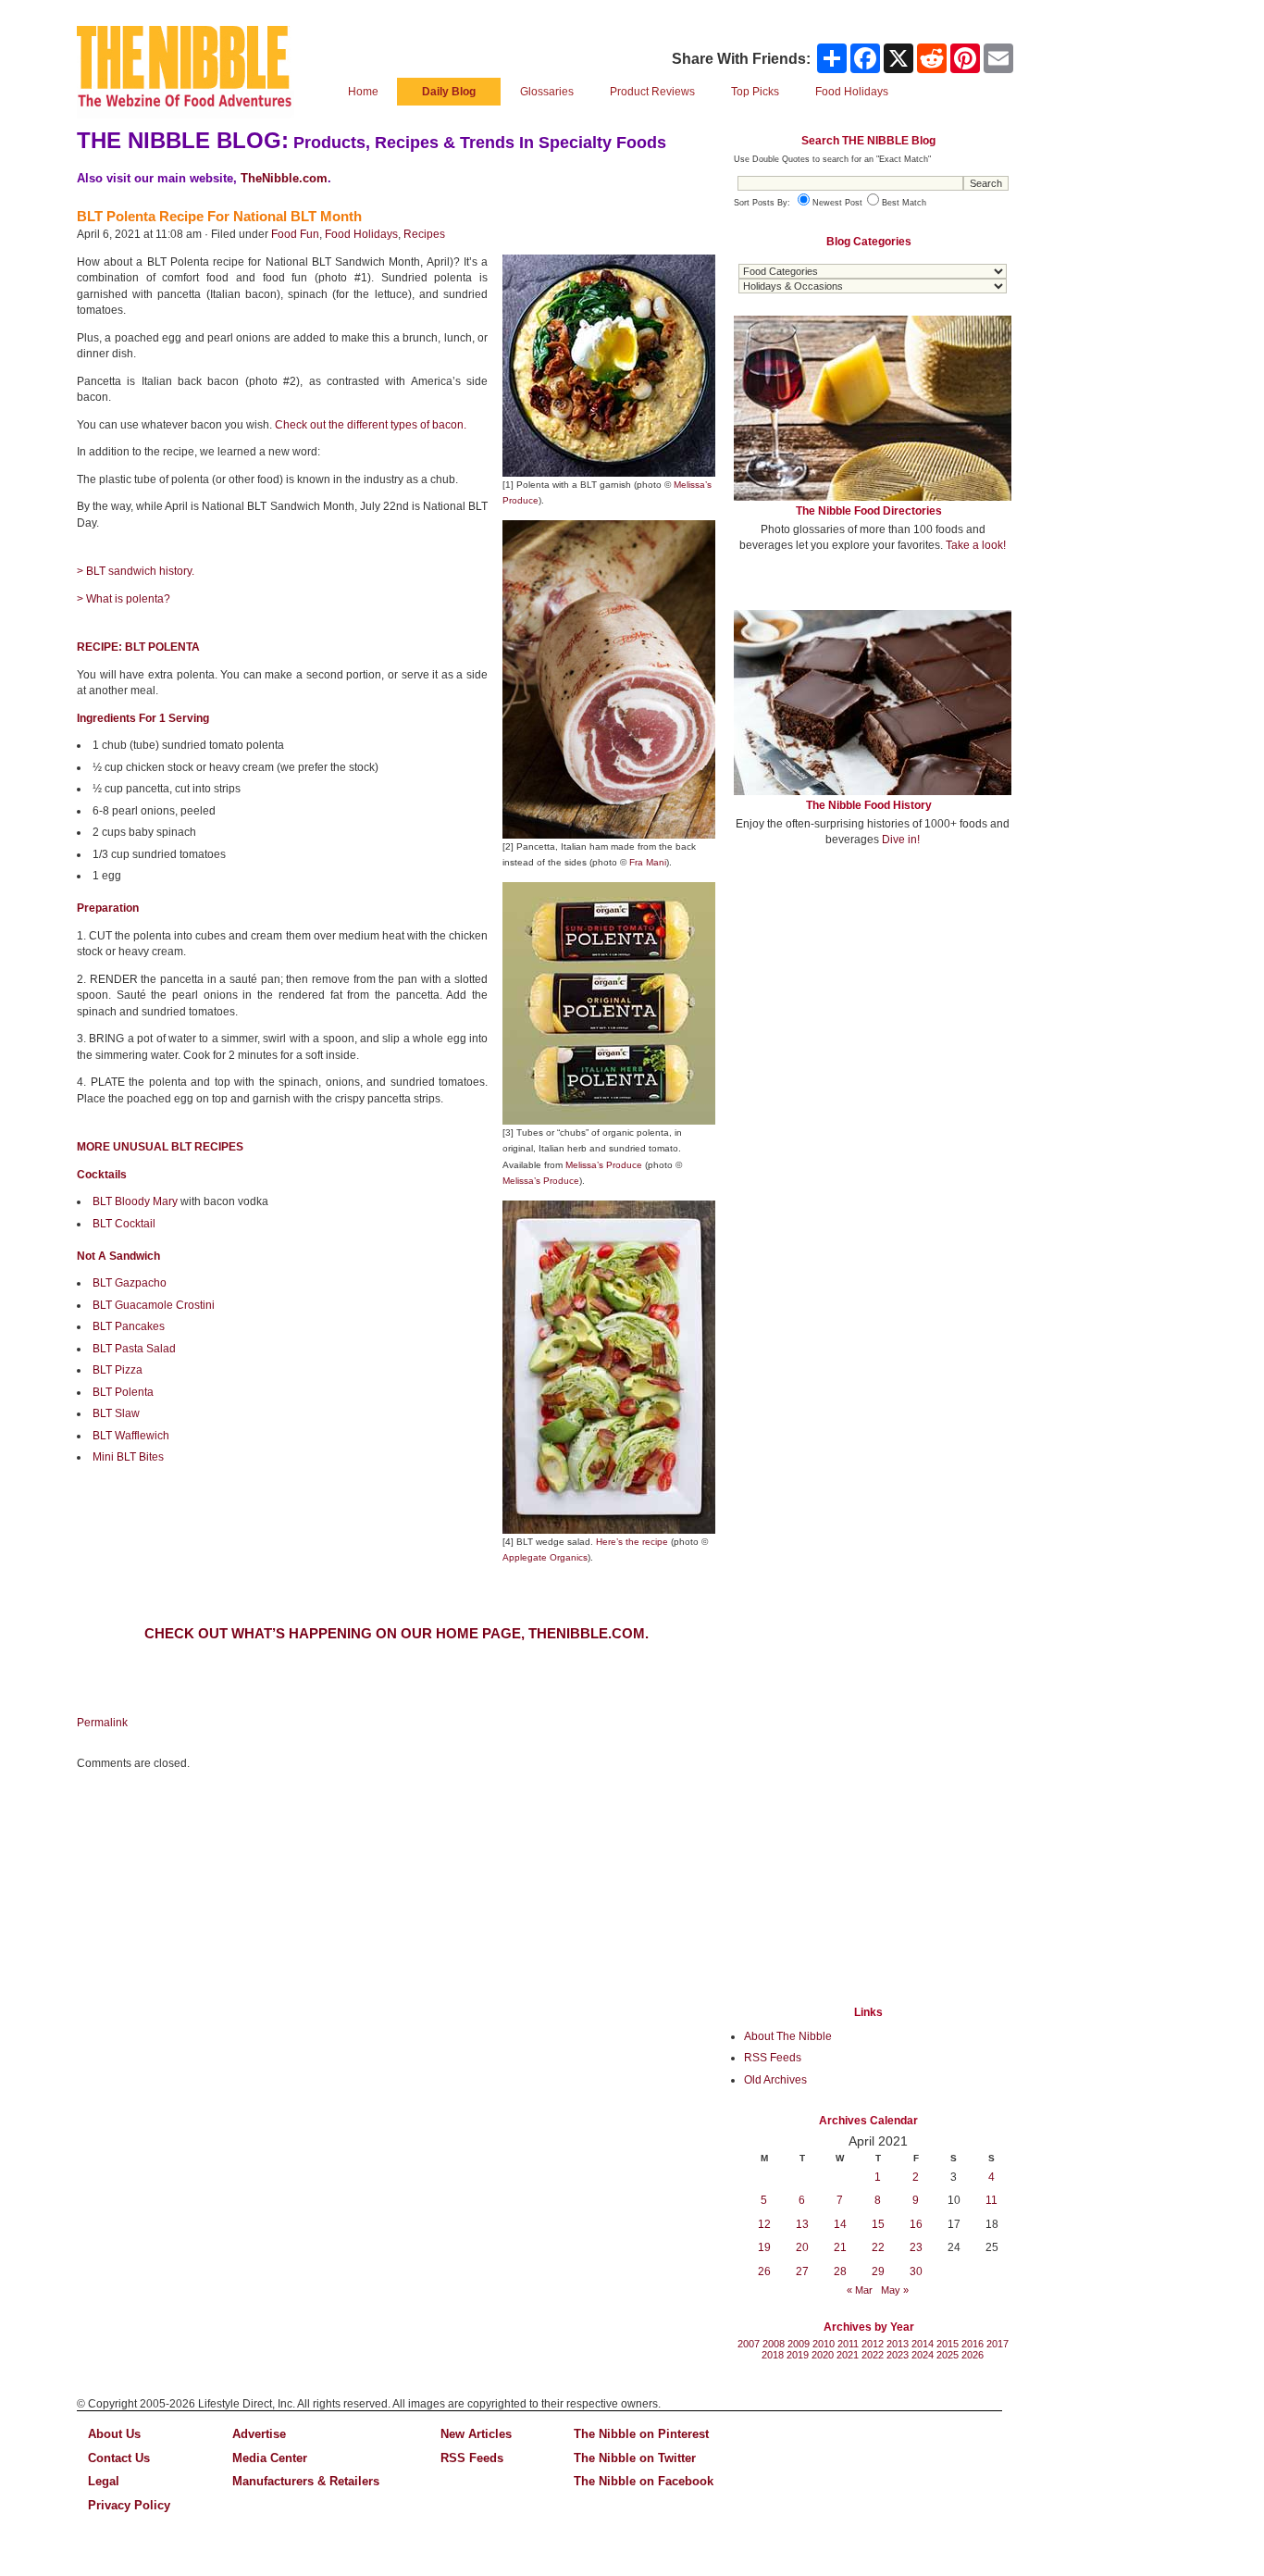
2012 (873, 2344)
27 (802, 2271)
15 (878, 2224)
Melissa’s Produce (604, 1165)
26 (764, 2271)
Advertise (259, 2434)
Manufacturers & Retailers (306, 2481)
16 (916, 2224)
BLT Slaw (116, 1413)
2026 (973, 2355)
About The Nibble (788, 2036)
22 (878, 2247)
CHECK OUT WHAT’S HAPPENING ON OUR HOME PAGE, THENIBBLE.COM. (397, 1633)
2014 (923, 2344)
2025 (948, 2355)
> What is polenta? (124, 599)
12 (764, 2224)
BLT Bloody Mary (135, 1201)
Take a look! (976, 545)
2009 (799, 2344)
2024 (923, 2355)
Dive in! (901, 840)
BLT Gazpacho (130, 1283)
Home (363, 92)
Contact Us (119, 2458)
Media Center (270, 2458)
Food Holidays (361, 234)
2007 (749, 2344)
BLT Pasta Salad (134, 1349)
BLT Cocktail (124, 1224)
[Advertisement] (873, 998)
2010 (824, 2344)
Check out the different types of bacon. (371, 425)
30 (916, 2271)
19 (764, 2247)
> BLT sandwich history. (136, 571)
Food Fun (295, 234)
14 (840, 2224)
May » (895, 2290)
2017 (998, 2344)
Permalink (102, 1723)
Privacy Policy (129, 2505)
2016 (973, 2344)
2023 (898, 2355)
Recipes (424, 234)
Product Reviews (652, 92)
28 (840, 2271)
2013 (898, 2344)
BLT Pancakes (129, 1326)
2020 (823, 2355)
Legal (104, 2481)
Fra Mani (648, 862)
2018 (773, 2355)
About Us (114, 2434)
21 (840, 2247)
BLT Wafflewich (131, 1436)
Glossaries (547, 92)
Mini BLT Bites (128, 1457)
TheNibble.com (284, 178)
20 (802, 2247)
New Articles (476, 2434)
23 (916, 2247)
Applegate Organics (545, 1557)
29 (878, 2271)
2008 (774, 2344)
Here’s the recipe (632, 1542)
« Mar (860, 2290)
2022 (873, 2355)
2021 (848, 2355)
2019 (798, 2355)
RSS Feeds (773, 2058)
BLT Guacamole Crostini (154, 1305)
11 (991, 2200)
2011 (848, 2344)
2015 (948, 2344)
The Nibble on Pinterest (641, 2434)
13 (802, 2224)
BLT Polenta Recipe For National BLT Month (219, 216)
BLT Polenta (123, 1392)
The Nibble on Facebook (644, 2481)
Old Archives (775, 2080)
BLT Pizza (118, 1370)
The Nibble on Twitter (635, 2458)
